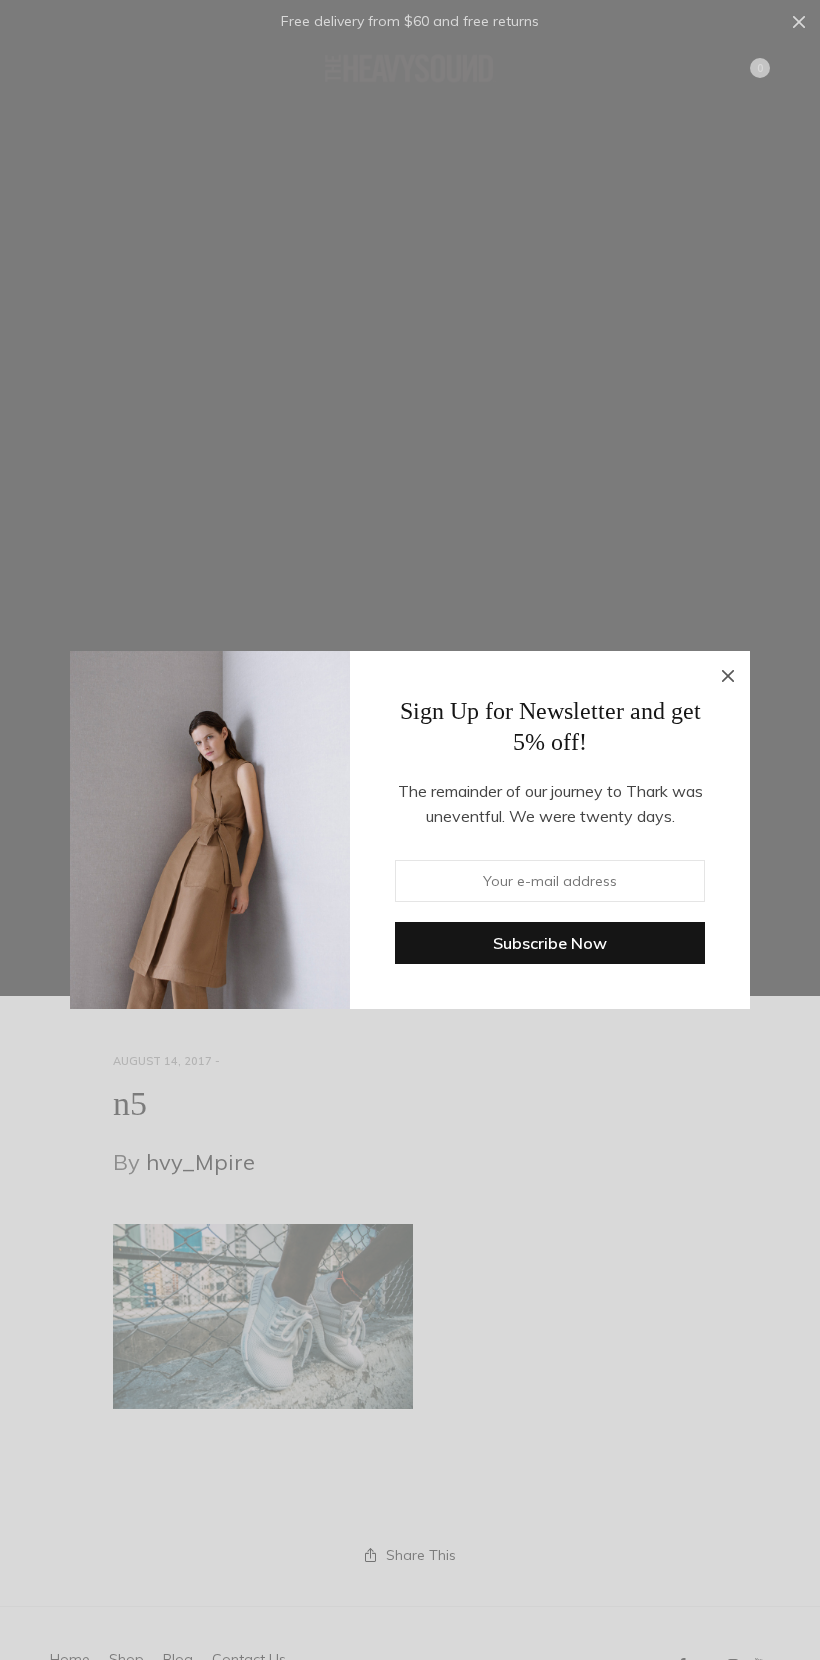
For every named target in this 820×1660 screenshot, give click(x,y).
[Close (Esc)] (728, 673)
